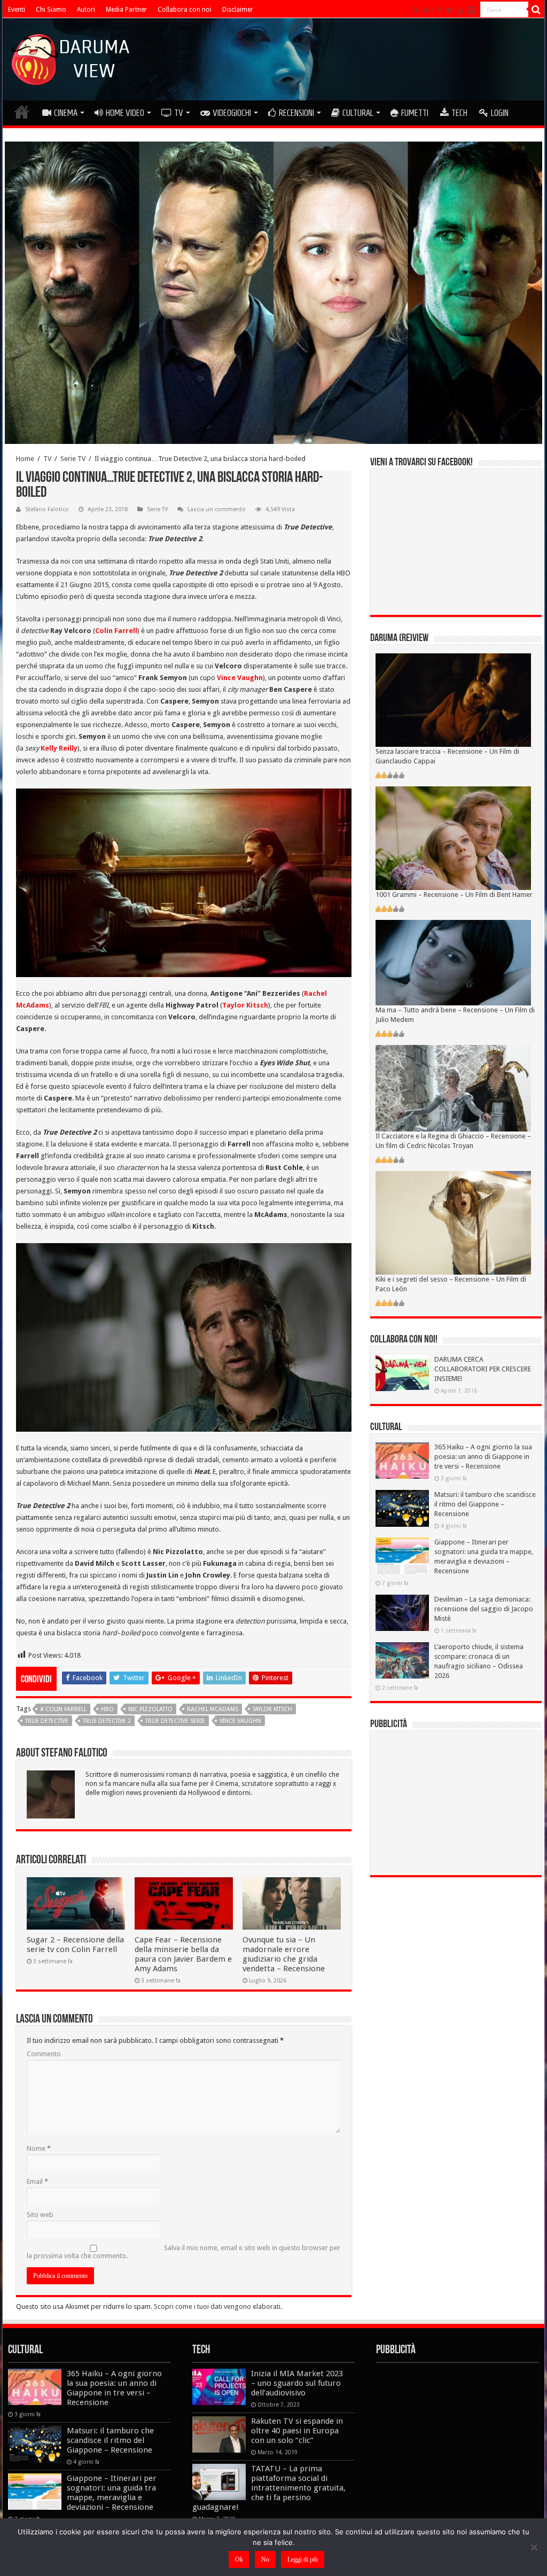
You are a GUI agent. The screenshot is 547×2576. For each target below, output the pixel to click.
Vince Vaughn (240, 1721)
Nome (39, 2148)
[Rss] (416, 10)
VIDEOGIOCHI (232, 113)
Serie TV (73, 459)
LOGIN (500, 113)
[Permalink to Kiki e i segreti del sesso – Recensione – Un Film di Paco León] (453, 1223)
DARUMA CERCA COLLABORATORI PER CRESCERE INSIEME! (483, 1369)
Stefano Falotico (47, 509)
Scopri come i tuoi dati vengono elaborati (217, 2306)
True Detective (47, 1721)
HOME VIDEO (125, 113)
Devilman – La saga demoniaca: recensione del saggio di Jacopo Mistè (484, 1609)
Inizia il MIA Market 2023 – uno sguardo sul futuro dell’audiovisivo (297, 2383)
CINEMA (66, 113)
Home (25, 459)
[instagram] (472, 10)
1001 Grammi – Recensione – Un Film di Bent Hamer (454, 895)
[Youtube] (460, 10)
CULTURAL (358, 113)
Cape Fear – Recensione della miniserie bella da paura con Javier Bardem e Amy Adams (183, 1954)
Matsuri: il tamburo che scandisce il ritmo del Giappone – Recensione (485, 1504)
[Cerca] (536, 10)
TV (179, 113)
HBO (107, 1709)
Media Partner (126, 10)
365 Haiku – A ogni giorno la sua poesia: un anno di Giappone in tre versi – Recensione (483, 1457)
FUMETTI (415, 113)
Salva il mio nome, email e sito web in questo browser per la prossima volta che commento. (183, 2252)
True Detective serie (175, 1721)
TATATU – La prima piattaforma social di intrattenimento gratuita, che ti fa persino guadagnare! (269, 2488)
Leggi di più (303, 2559)
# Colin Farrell (63, 1709)
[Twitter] (450, 10)
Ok (239, 2559)
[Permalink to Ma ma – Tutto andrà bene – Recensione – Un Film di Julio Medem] (453, 962)
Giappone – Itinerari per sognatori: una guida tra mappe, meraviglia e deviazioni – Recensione (112, 2493)
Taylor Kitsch (272, 1709)
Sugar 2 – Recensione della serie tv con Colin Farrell (75, 1945)
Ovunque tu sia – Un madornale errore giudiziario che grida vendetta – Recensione (284, 1954)
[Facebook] (440, 10)
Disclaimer (238, 10)
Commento (44, 2054)
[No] (534, 2547)
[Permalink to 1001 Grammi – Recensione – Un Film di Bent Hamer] (453, 838)
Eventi (17, 10)
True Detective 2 (107, 1721)
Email (37, 2181)
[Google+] (428, 10)
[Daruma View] (72, 57)
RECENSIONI (296, 113)
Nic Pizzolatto (150, 1709)
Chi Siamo (51, 10)
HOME (22, 112)
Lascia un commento (217, 509)
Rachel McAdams (213, 1709)
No (265, 2559)
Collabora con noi (185, 10)
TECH (459, 113)
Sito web (40, 2215)
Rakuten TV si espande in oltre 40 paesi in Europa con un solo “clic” (297, 2431)
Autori (86, 10)
